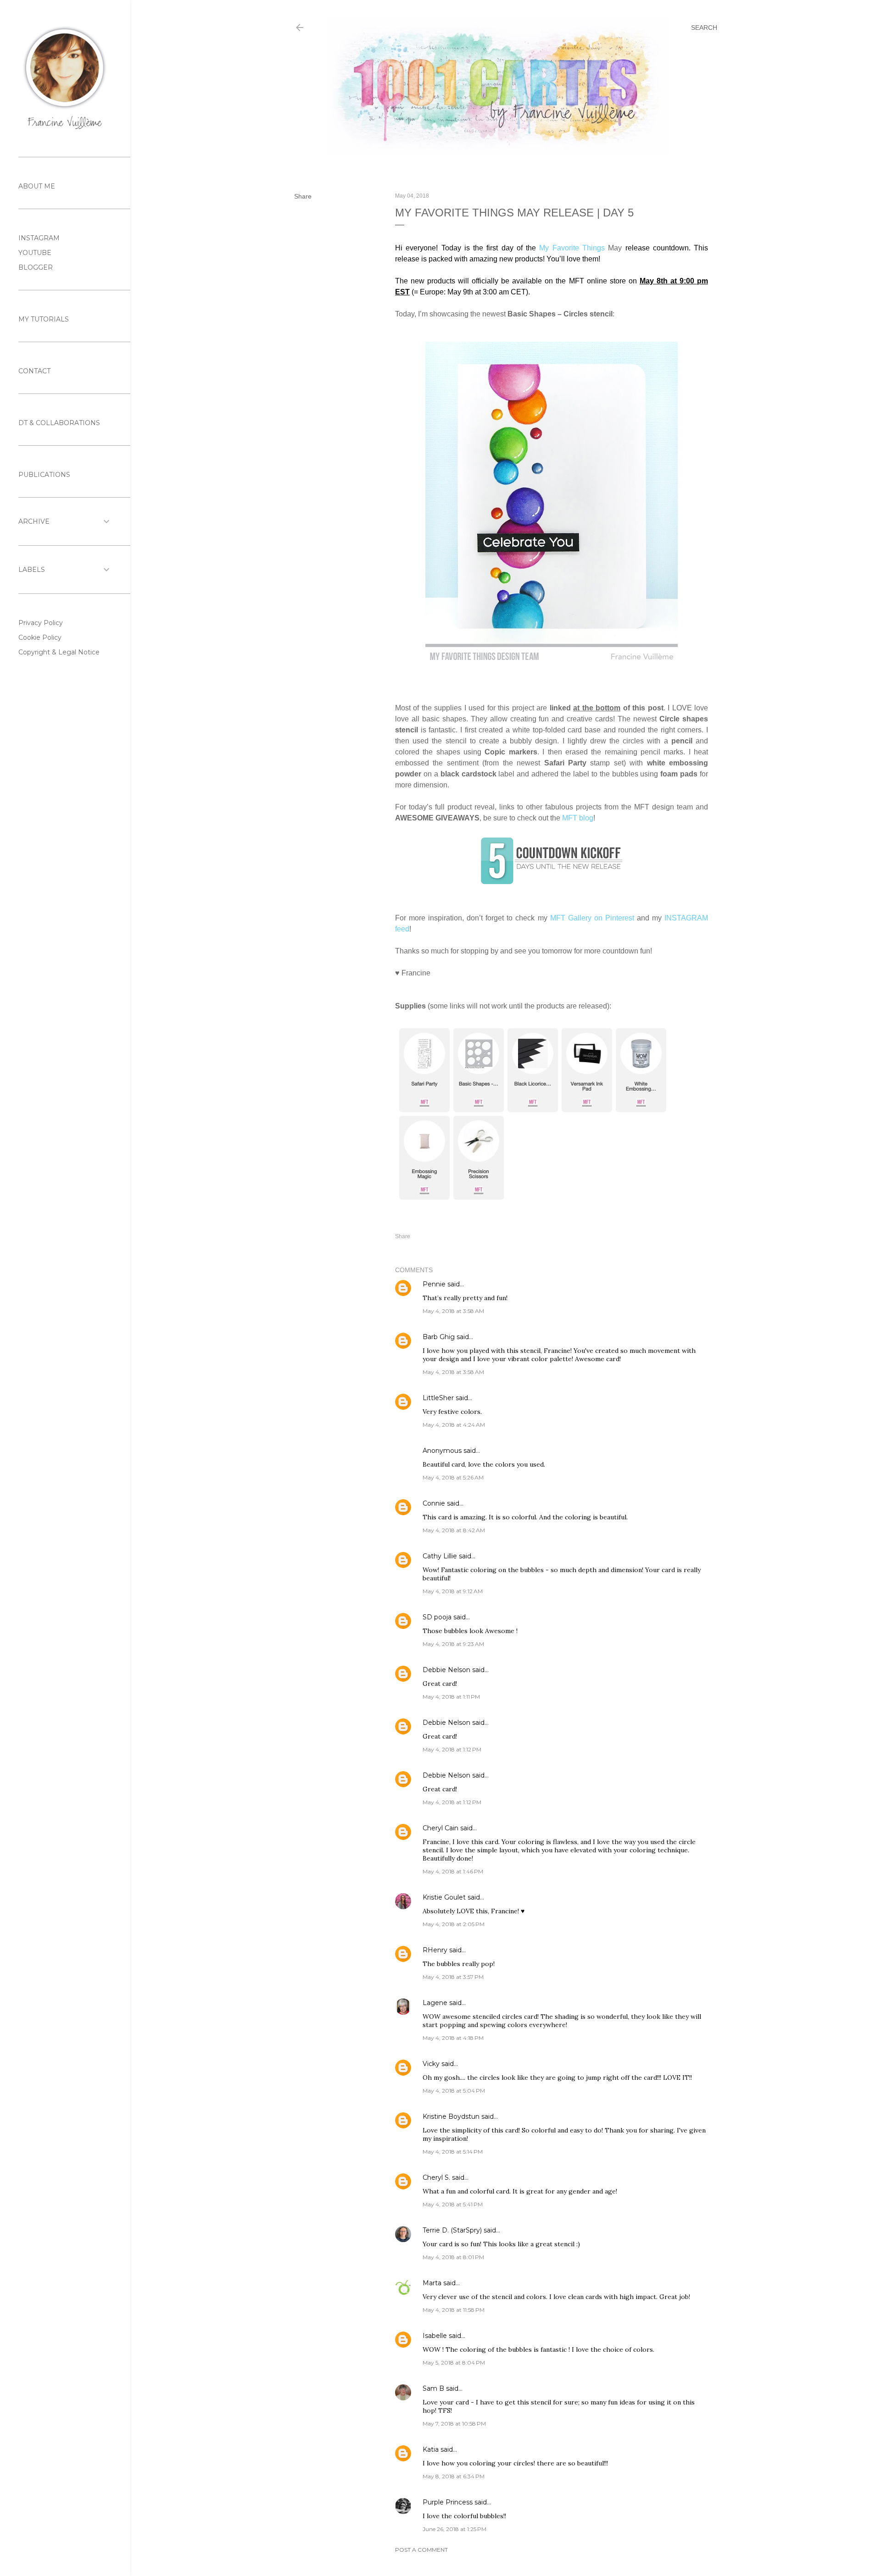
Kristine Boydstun (451, 2116)
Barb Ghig (439, 1337)
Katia (431, 2449)
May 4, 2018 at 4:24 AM (454, 1425)
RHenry (435, 1950)
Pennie (434, 1284)
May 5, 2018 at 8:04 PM (454, 2363)
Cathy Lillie (440, 1556)
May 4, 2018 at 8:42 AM (454, 1530)
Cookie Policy (40, 637)
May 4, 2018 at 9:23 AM (453, 1644)
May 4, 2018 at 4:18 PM (453, 2038)
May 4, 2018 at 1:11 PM (451, 1697)
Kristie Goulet (444, 1897)
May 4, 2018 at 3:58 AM (453, 1311)
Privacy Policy (41, 623)
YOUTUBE (35, 253)
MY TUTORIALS (44, 319)
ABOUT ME (37, 186)
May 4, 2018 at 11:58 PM (454, 2310)
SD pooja (437, 1617)
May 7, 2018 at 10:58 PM (454, 2424)
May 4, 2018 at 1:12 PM (452, 1749)
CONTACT (34, 371)
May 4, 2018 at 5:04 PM (454, 2091)
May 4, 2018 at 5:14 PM (453, 2152)
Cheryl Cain (440, 1828)
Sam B (433, 2388)
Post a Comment (421, 2550)
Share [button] (303, 196)
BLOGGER (36, 267)
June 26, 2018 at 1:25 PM (454, 2529)
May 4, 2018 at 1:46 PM (453, 1871)
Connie (434, 1503)
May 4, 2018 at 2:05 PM (454, 1924)
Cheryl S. (436, 2177)
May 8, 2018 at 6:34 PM (454, 2476)
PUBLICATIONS (44, 475)
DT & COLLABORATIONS (59, 423)
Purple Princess (448, 2502)
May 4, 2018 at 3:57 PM (453, 1977)
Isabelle (435, 2336)
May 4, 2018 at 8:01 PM (453, 2257)
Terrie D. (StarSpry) (452, 2230)
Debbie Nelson (446, 1670)
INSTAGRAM (39, 238)
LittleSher (438, 1398)
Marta (432, 2283)
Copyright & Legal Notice (59, 652)
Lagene (435, 2003)
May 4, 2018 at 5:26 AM (453, 1477)
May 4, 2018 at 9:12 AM (453, 1591)
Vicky (431, 2064)
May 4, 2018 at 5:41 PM (453, 2204)
